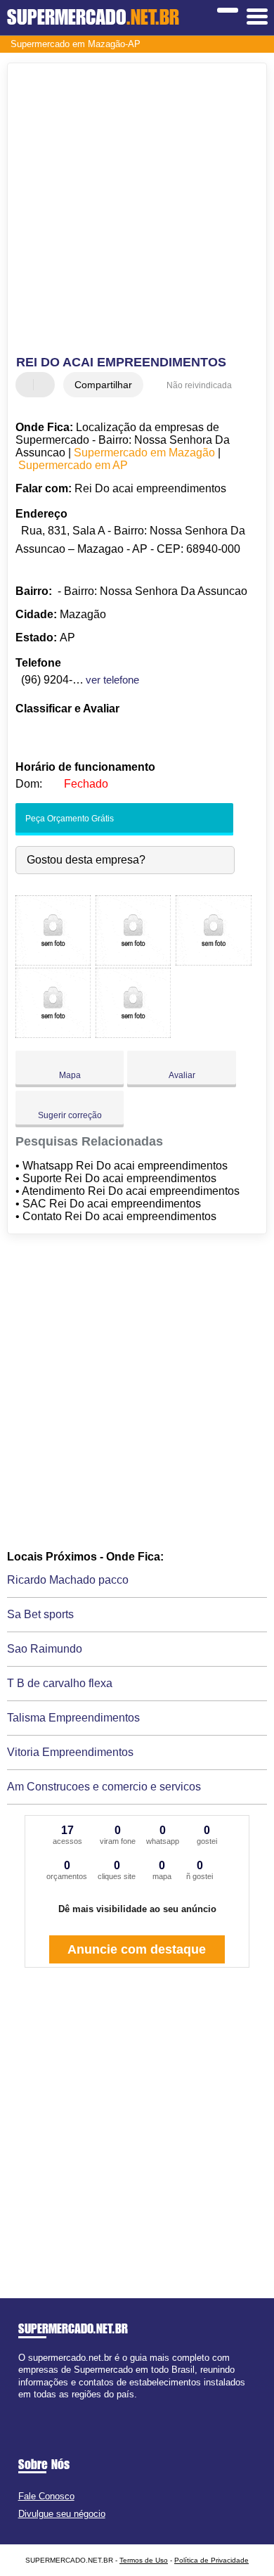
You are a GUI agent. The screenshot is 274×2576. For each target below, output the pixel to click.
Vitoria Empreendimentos (70, 1752)
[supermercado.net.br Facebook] (21, 2406)
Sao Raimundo (45, 1649)
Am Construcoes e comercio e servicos (104, 1787)
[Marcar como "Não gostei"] (46, 385)
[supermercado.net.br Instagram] (34, 2406)
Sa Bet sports (40, 1614)
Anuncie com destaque (137, 1949)
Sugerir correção (70, 1115)
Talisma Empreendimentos (73, 1718)
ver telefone (112, 680)
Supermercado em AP (73, 465)
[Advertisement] (137, 211)
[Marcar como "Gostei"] (28, 385)
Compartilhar (103, 385)
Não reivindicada (199, 385)
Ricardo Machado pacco (68, 1580)
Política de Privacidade (211, 2560)
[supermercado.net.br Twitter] (28, 2406)
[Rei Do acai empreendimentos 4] (53, 1034)
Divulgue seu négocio (62, 2514)
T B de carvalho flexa (60, 1683)
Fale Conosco (46, 2496)
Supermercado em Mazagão (144, 453)
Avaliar (182, 1075)
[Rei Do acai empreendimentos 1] (53, 962)
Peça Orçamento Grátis (68, 819)
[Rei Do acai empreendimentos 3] (213, 962)
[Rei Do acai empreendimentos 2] (133, 962)
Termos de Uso (144, 2560)
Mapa (70, 1075)
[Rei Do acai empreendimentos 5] (133, 1034)
